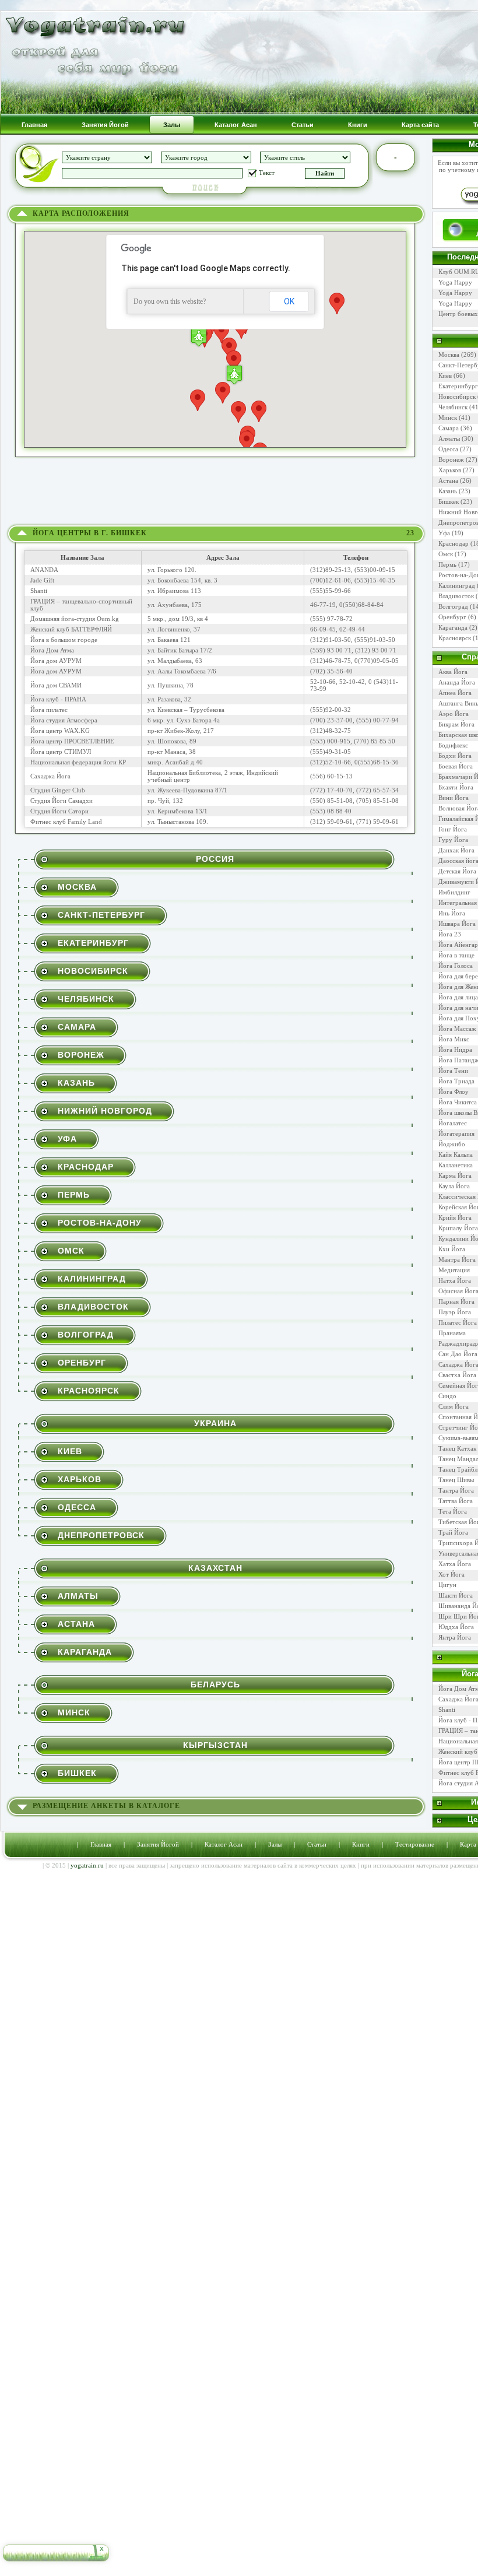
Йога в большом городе (64, 640)
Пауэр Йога (455, 1312)
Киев (70, 1451)
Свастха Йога (457, 1375)
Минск (74, 1712)
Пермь (74, 1195)
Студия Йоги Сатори (59, 811)
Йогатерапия (456, 1133)
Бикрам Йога (456, 724)
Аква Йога (453, 672)
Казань (76, 1083)
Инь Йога (452, 913)
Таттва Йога (456, 1501)
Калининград (92, 1279)
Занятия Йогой (158, 1844)
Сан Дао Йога (458, 1354)
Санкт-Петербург (101, 915)
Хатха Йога (455, 1564)
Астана (76, 1624)
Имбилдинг (454, 892)
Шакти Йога (456, 1595)
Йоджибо (452, 1144)
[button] (234, 375)
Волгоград (86, 1335)
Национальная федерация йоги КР (78, 762)
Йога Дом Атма (52, 650)
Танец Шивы (456, 1480)
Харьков (80, 1479)
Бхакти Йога (456, 787)
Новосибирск (93, 971)
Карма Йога (455, 1175)
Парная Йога (456, 1301)
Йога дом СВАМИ (56, 685)
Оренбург (82, 1363)
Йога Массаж (457, 1029)
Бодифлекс (453, 745)
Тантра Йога (456, 1490)
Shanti (39, 591)
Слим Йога (454, 1406)
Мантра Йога (457, 1259)
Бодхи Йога (455, 756)
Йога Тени (453, 1071)
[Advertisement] (216, 494)
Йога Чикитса (458, 1102)
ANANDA (44, 570)
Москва (77, 887)
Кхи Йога (452, 1249)
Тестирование (415, 1844)
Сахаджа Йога (50, 776)
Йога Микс (454, 1039)
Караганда (85, 1652)
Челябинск (86, 999)
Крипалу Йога (458, 1228)
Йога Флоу (454, 1092)
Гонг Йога (453, 829)
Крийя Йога (455, 1217)
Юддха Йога (456, 1627)
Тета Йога (453, 1511)
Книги (361, 1844)
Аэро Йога (454, 714)
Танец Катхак (457, 1448)
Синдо (447, 1396)
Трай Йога (453, 1532)
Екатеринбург (93, 943)
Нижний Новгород (105, 1111)
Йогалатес (453, 1123)
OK (289, 301)
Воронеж (81, 1055)
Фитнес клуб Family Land (66, 822)
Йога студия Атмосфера (64, 720)
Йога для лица (458, 997)
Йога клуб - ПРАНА (58, 699)
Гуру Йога (453, 840)
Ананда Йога (457, 682)
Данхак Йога (456, 850)
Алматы (78, 1596)
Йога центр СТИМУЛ (61, 752)
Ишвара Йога (457, 924)
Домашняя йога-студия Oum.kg (75, 619)
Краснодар (86, 1167)
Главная (101, 1844)
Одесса (77, 1507)
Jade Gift (42, 580)
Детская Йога (457, 871)
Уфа (67, 1139)
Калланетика (456, 1165)
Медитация (454, 1270)
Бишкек (77, 1773)
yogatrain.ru (87, 1865)
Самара (77, 1027)
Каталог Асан (224, 1844)
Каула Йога (454, 1186)
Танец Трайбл (458, 1469)
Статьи (317, 1844)
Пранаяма (452, 1333)
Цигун (447, 1585)
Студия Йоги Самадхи (61, 801)
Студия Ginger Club (58, 790)
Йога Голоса (456, 966)
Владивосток (93, 1307)
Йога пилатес (49, 710)
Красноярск (89, 1391)
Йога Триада (456, 1081)
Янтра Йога (455, 1637)
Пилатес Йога (458, 1322)
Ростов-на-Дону (100, 1223)
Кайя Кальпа (456, 1154)
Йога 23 (450, 934)
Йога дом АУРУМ (56, 661)
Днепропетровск (101, 1535)
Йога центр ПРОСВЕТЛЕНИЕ (72, 741)
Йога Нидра (455, 1050)
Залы (275, 1844)
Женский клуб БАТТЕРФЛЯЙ (71, 629)
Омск (71, 1251)
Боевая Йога (456, 766)
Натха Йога (455, 1280)
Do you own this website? (170, 301)
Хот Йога (451, 1574)
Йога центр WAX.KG (60, 731)
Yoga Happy (455, 282)
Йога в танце (456, 955)
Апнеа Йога (455, 693)
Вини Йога (454, 798)
